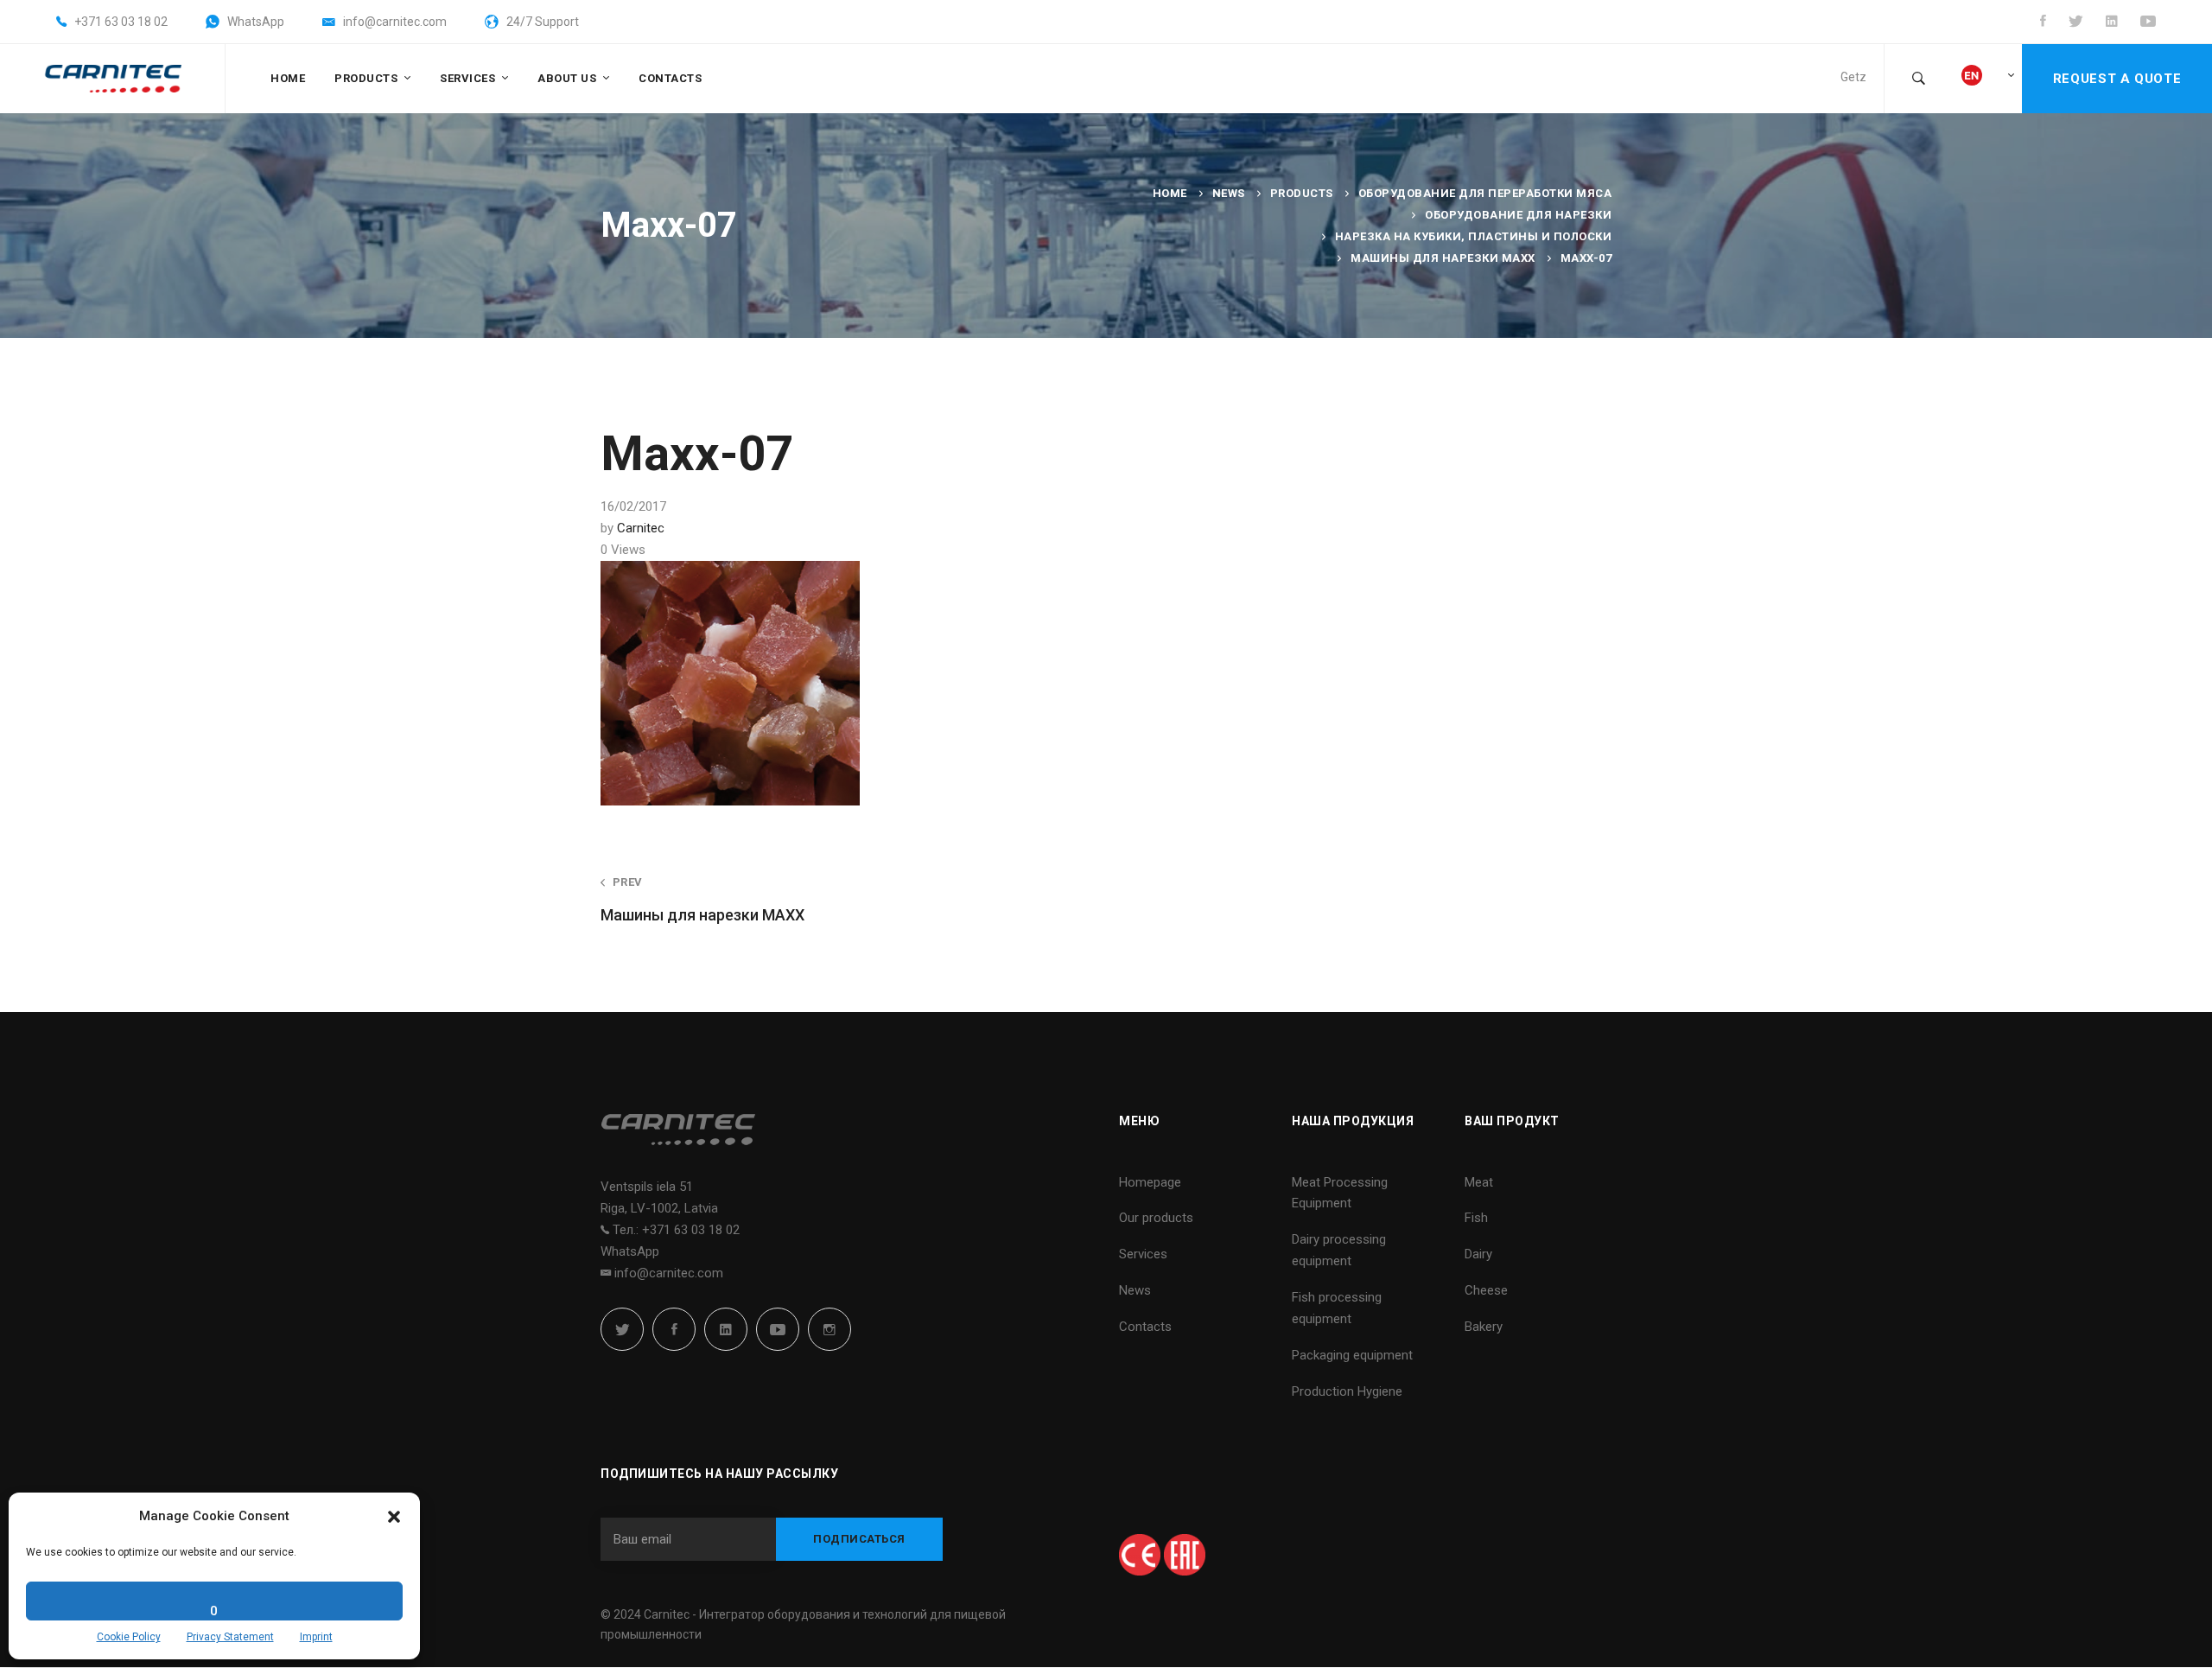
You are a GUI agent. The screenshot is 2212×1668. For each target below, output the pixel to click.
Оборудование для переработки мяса (1485, 193)
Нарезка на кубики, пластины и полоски (1474, 236)
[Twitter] (622, 1329)
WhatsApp (630, 1251)
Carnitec (641, 528)
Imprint (316, 1637)
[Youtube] (778, 1329)
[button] (394, 1517)
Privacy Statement (230, 1637)
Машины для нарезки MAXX (1443, 258)
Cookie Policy (129, 1637)
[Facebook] (674, 1329)
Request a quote (2117, 79)
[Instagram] (829, 1329)
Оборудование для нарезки (1518, 215)
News (1229, 193)
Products (1302, 193)
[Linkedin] (726, 1329)
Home (1170, 193)
